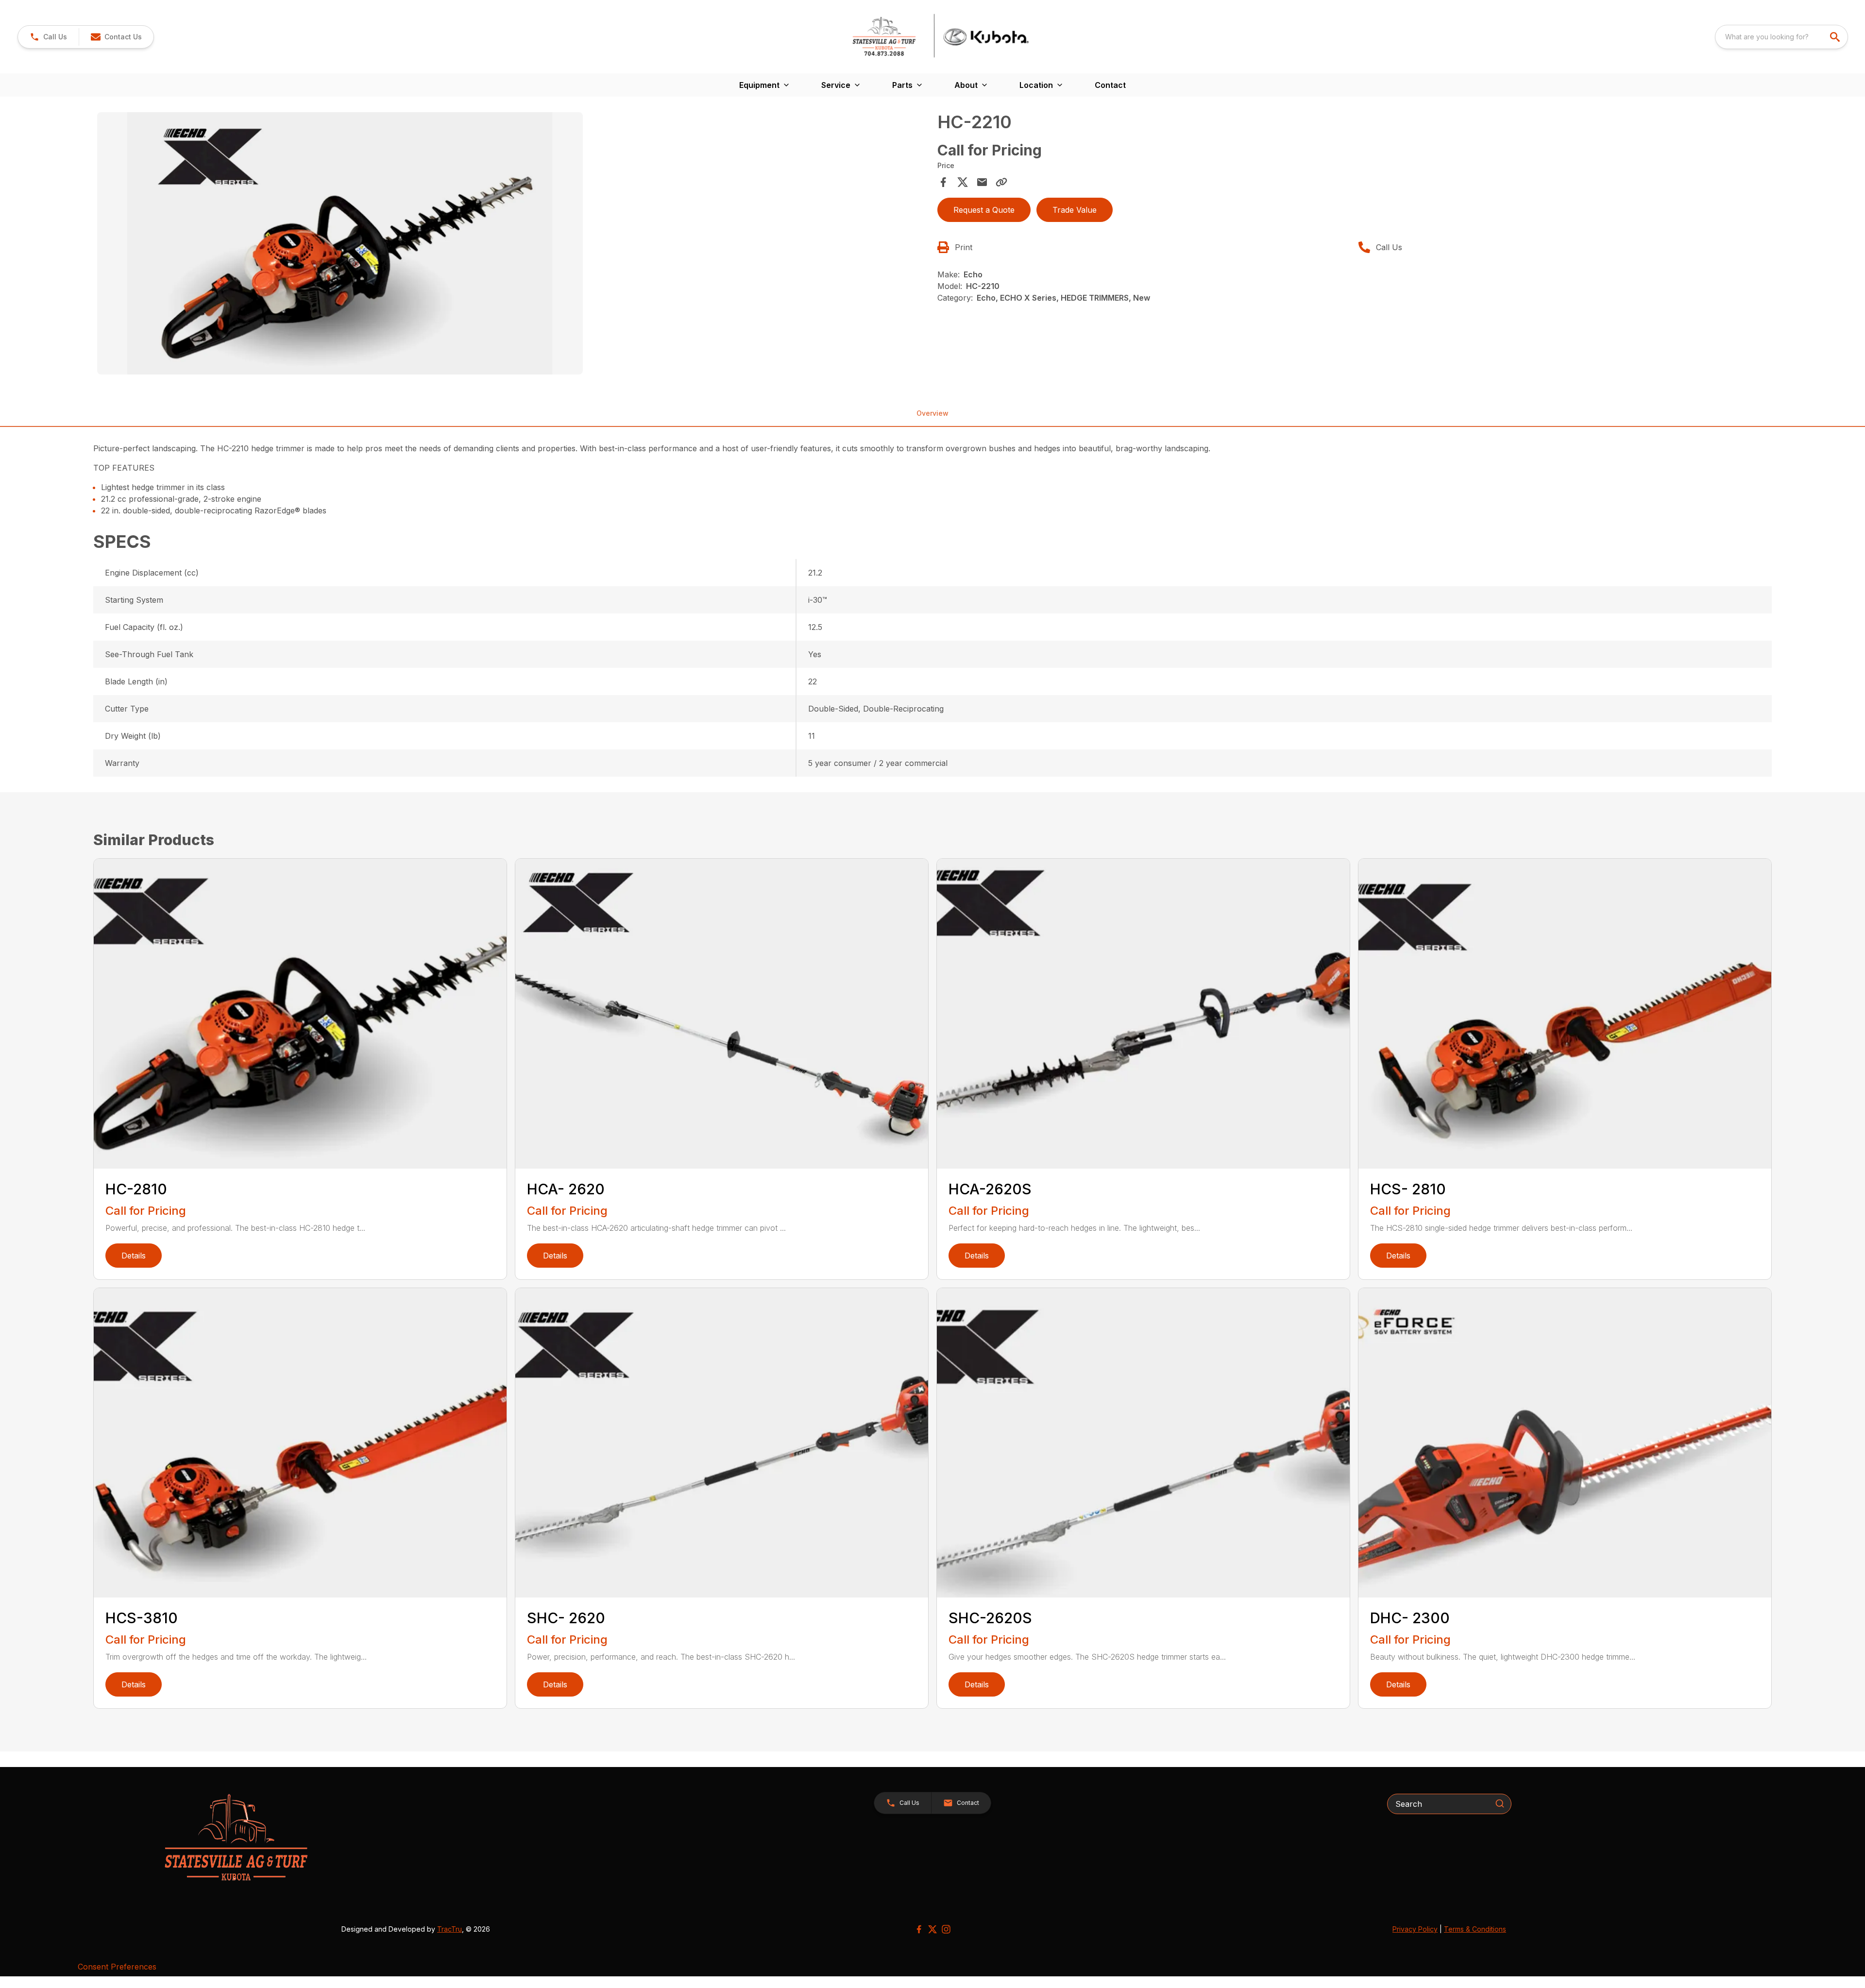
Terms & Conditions (1475, 1929)
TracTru (449, 1929)
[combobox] (1781, 37)
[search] (1836, 37)
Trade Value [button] (1075, 210)
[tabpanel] (512, 245)
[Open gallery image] (340, 243)
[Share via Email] (982, 182)
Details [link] (134, 1256)
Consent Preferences (117, 1967)
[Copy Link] (1001, 182)
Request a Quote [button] (984, 210)
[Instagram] (946, 1929)
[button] (48, 37)
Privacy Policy (1415, 1929)
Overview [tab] (932, 413)
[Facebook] (919, 1929)
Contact (1110, 85)
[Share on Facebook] (943, 182)
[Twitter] (932, 1929)
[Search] (1500, 1803)
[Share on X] (963, 182)
